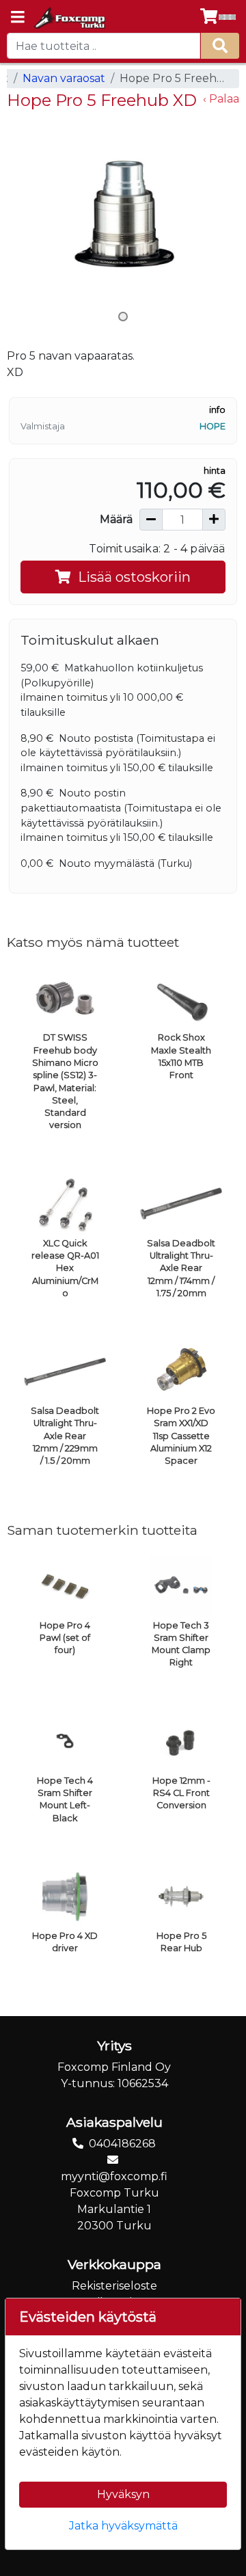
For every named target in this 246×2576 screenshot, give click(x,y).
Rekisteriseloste (114, 2286)
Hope (213, 426)
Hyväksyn (123, 2494)
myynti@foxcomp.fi (114, 2176)
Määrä (116, 519)
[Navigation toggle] (18, 18)
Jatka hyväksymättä (123, 2526)
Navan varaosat (64, 78)
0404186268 (122, 2144)
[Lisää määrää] (214, 520)
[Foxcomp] (69, 18)
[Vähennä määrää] (151, 520)
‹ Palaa (221, 99)
